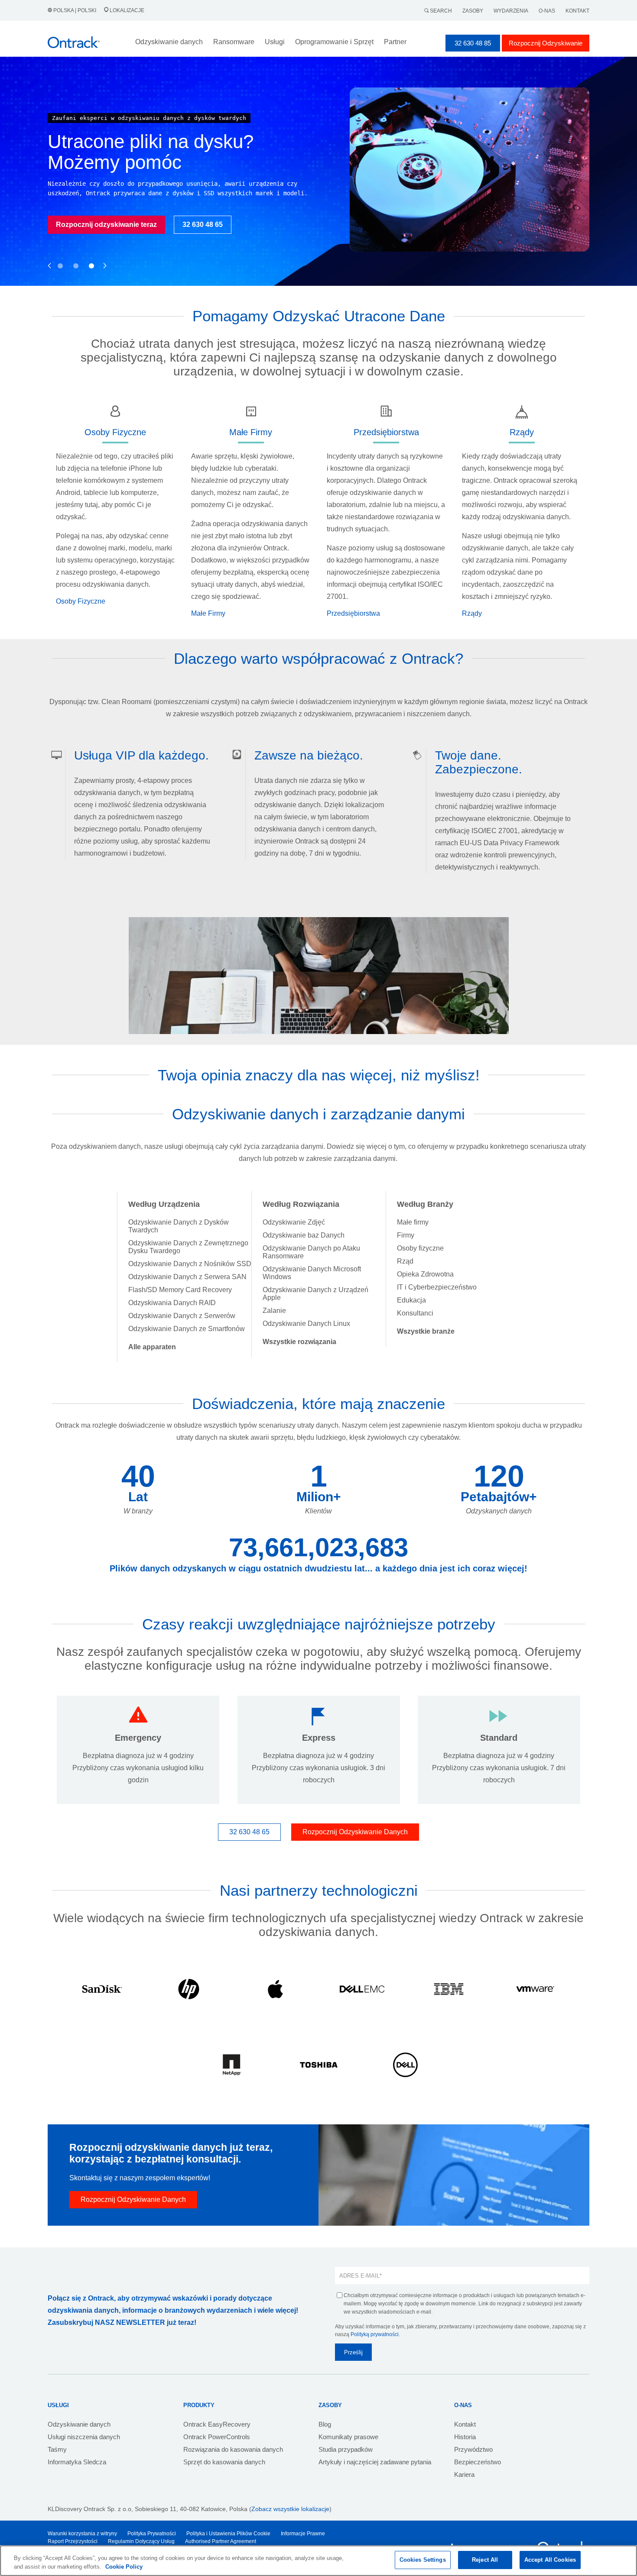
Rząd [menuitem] (405, 1261)
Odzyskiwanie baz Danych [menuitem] (304, 1235)
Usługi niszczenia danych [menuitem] (84, 2437)
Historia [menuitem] (465, 2437)
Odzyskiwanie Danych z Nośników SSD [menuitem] (190, 1264)
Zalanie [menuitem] (274, 1311)
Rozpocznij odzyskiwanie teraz (106, 225)
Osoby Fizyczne (81, 601)
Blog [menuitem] (325, 2424)
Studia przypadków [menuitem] (346, 2449)
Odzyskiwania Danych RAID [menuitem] (172, 1303)
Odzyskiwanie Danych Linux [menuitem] (306, 1324)
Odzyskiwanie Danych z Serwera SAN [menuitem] (187, 1277)
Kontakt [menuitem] (465, 2424)
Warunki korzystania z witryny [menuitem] (82, 2534)
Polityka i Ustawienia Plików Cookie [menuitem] (228, 2534)
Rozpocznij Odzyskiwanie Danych (355, 1832)
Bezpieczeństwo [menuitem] (478, 2462)
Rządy (472, 613)
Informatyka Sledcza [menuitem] (77, 2462)
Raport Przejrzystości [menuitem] (73, 2541)
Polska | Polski (75, 10)
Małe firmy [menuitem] (413, 1222)
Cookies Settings (423, 2560)
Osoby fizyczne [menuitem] (420, 1248)
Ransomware (234, 42)
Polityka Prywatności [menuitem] (152, 2534)
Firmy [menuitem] (406, 1235)
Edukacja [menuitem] (411, 1300)
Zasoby (473, 11)
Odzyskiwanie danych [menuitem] (79, 2424)
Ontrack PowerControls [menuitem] (217, 2437)
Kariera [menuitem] (464, 2474)
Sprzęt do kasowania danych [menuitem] (224, 2462)
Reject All (485, 2560)
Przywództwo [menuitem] (473, 2449)
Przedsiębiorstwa (353, 613)
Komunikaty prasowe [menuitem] (348, 2437)
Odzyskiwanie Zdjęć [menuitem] (294, 1222)
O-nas (547, 11)
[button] (50, 256)
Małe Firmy (208, 613)
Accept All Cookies (550, 2560)
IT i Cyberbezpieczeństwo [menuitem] (437, 1287)
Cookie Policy (124, 2567)
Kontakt (577, 11)
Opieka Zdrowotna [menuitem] (425, 1274)
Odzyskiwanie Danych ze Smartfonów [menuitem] (187, 1329)
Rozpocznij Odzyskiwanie (546, 43)
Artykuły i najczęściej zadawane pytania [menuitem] (375, 2462)
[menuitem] (152, 1347)
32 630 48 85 (473, 43)
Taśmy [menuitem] (57, 2449)
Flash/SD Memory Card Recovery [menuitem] (180, 1290)
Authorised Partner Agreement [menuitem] (221, 2541)
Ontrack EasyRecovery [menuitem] (217, 2424)
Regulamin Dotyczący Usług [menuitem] (141, 2541)
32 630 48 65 (203, 225)
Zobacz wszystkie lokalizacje (290, 2509)
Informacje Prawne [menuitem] (303, 2534)
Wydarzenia (511, 11)
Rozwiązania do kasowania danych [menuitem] (233, 2449)
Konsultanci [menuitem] (415, 1313)
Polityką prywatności (375, 2334)
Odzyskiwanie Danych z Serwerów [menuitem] (182, 1316)
